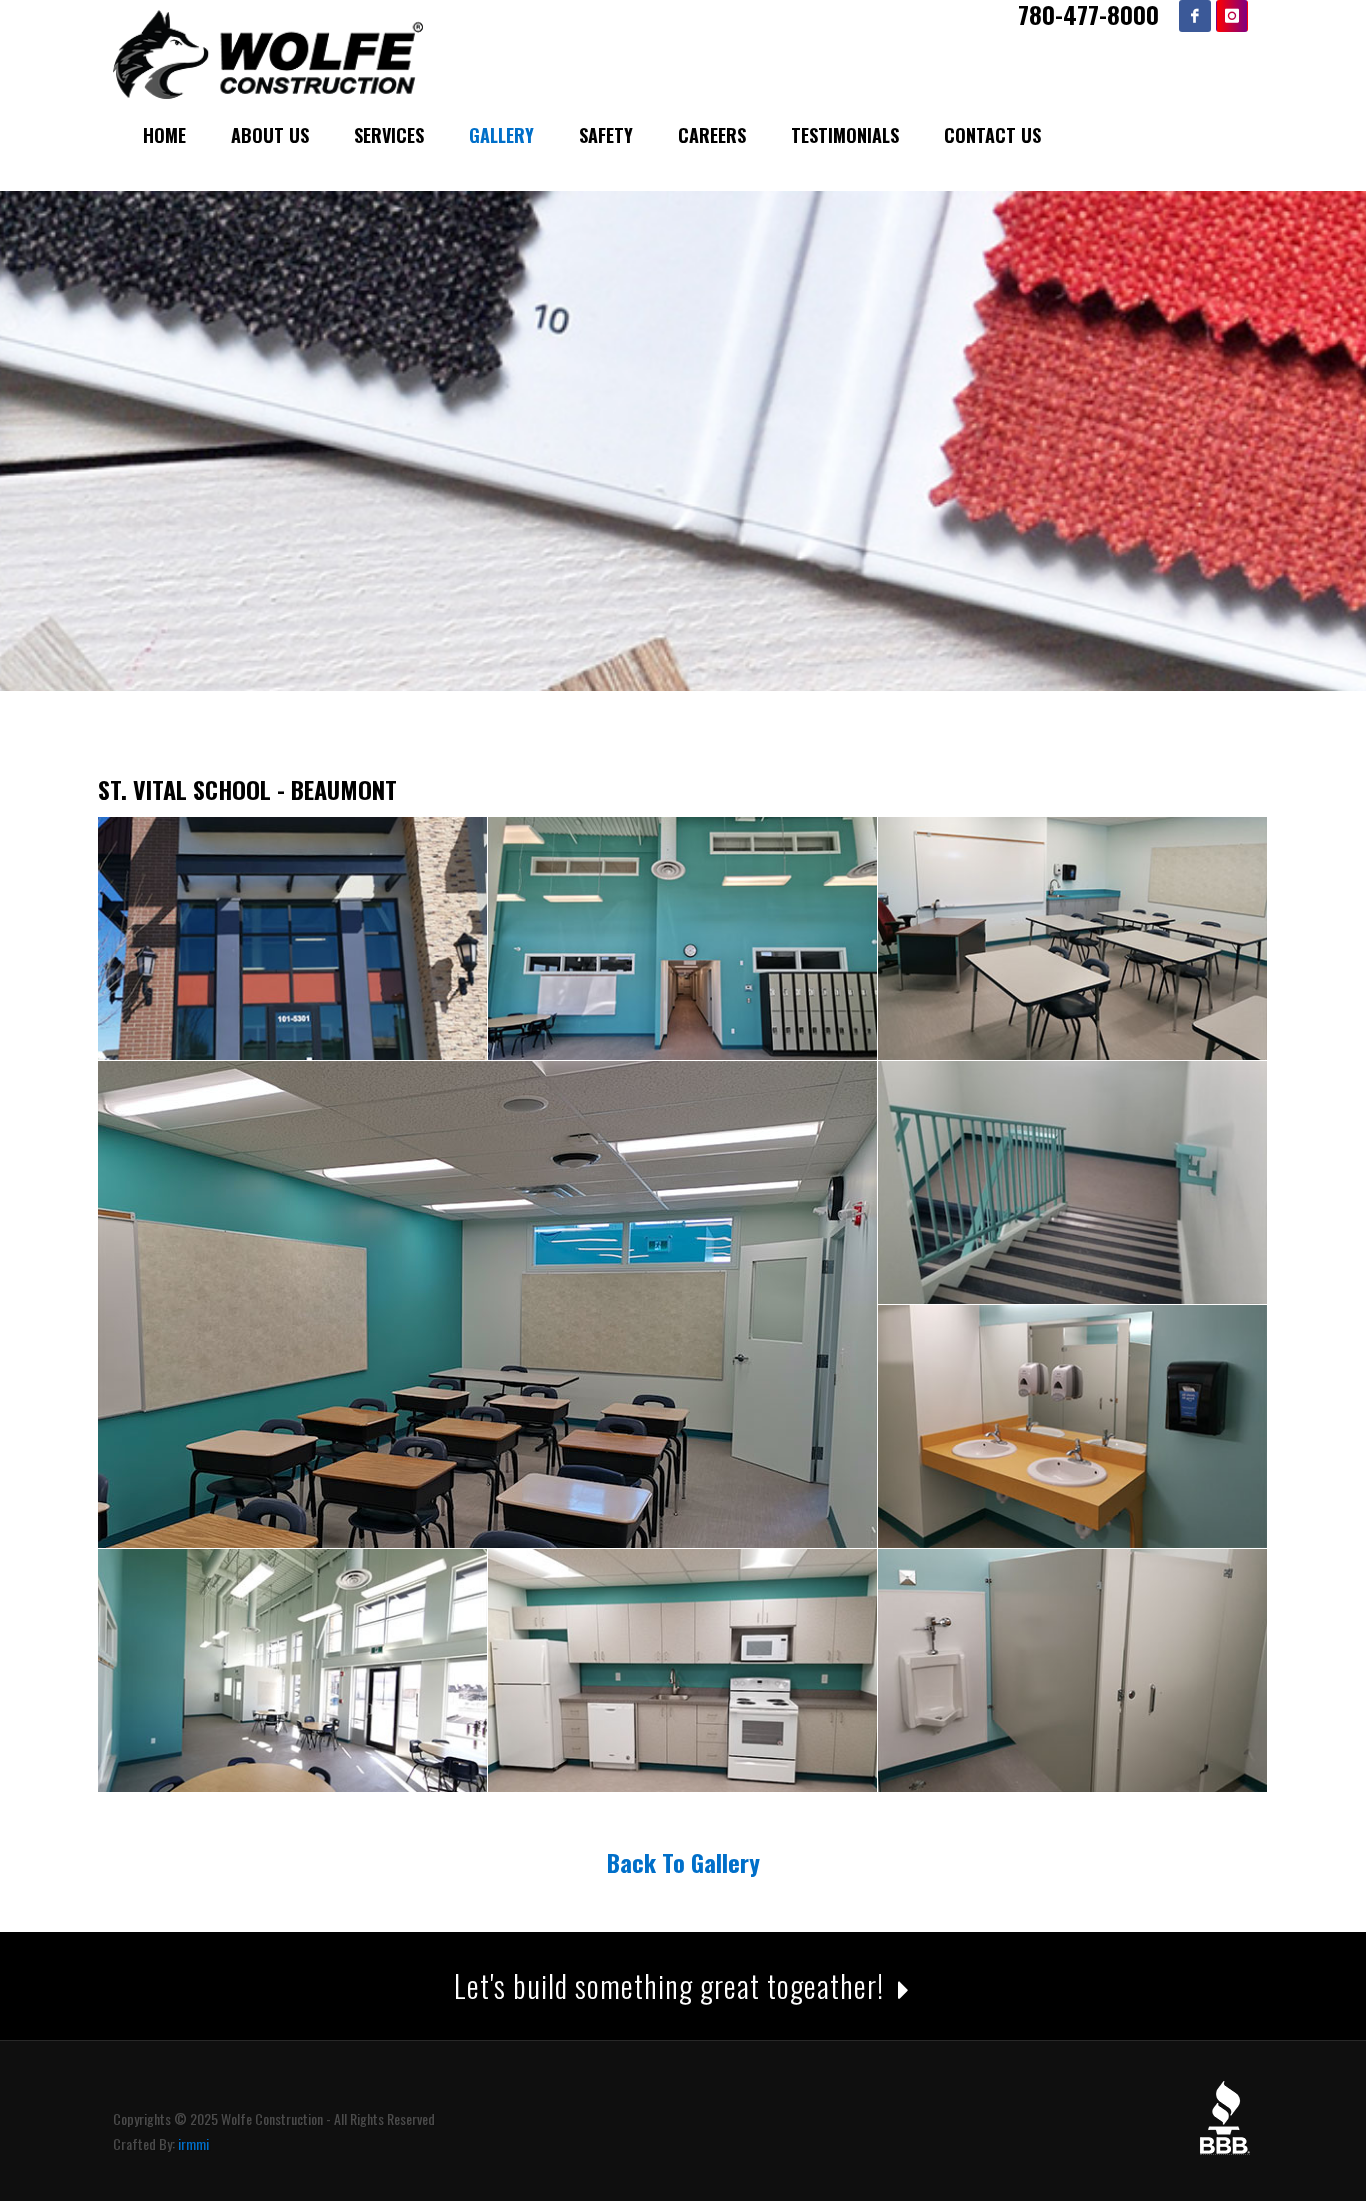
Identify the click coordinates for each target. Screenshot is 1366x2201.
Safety (606, 135)
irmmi (193, 2143)
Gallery (501, 135)
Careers (712, 135)
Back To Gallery (683, 1862)
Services (389, 135)
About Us (270, 135)
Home (164, 135)
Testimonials (845, 135)
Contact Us (992, 135)
